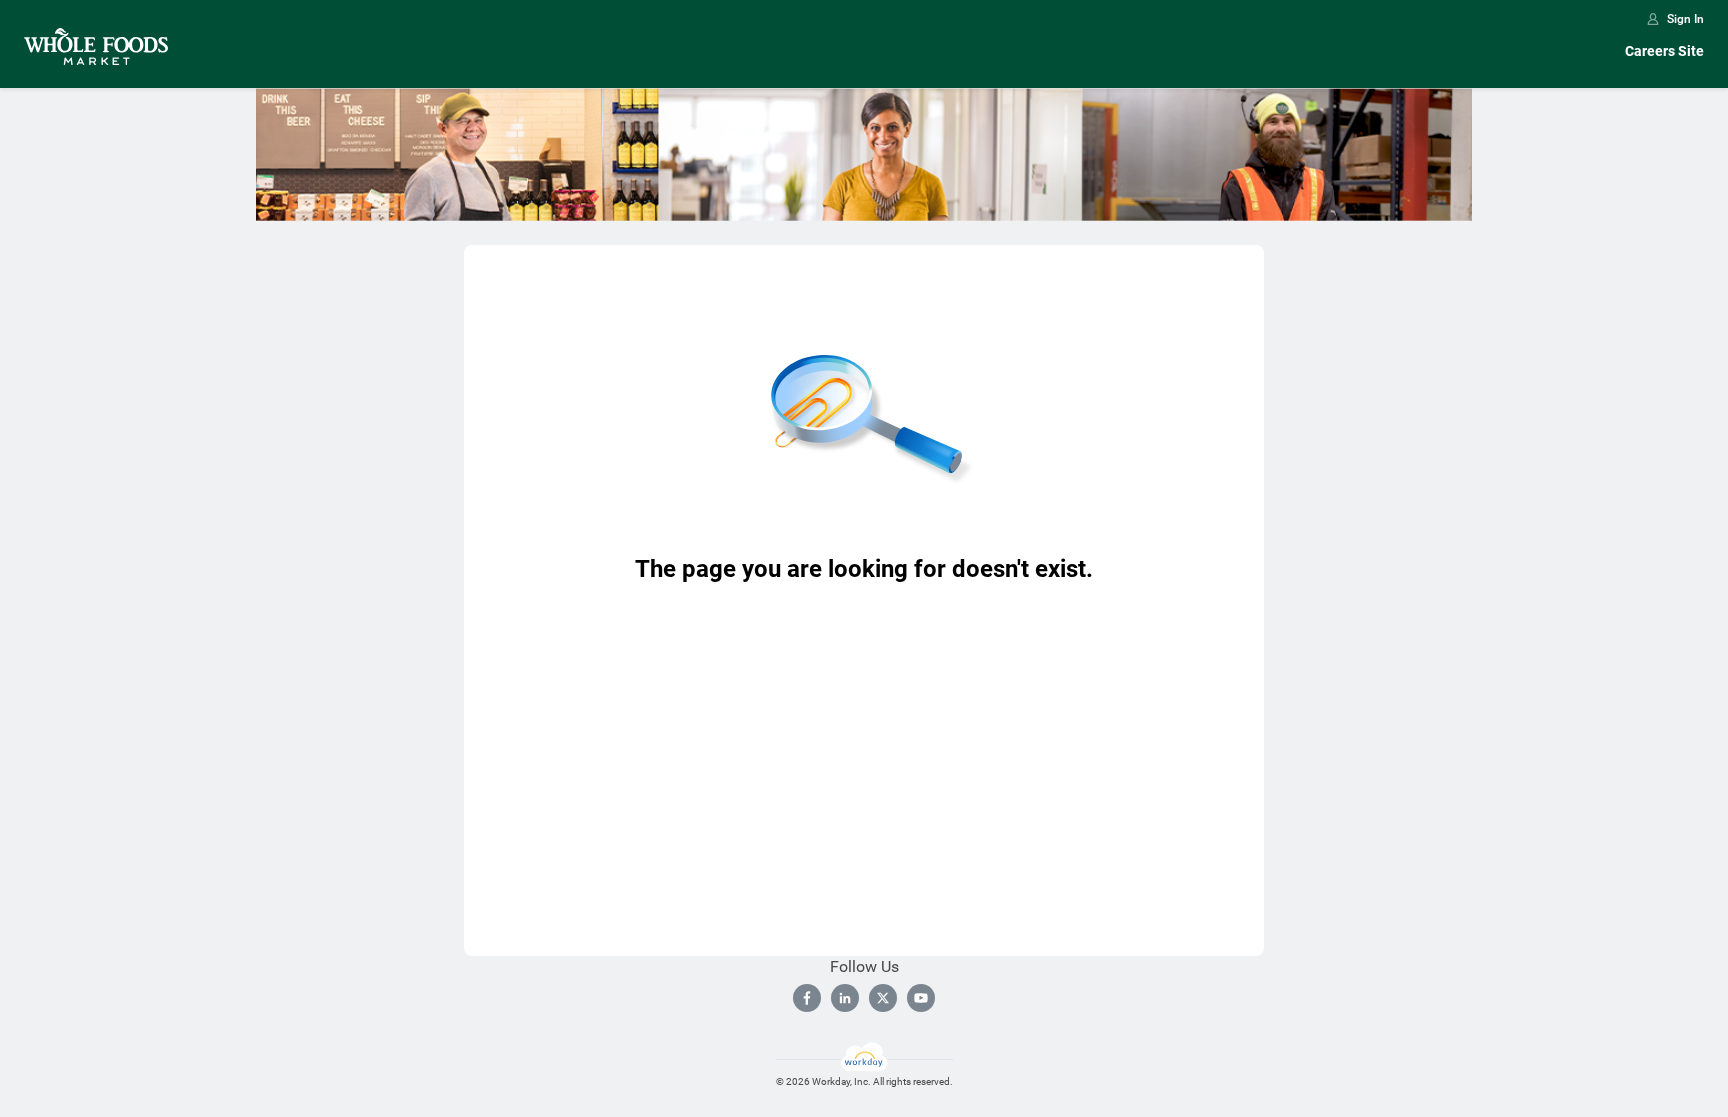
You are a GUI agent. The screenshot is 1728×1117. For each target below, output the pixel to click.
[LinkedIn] (845, 998)
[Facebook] (807, 998)
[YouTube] (921, 998)
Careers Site (1664, 51)
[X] (883, 998)
